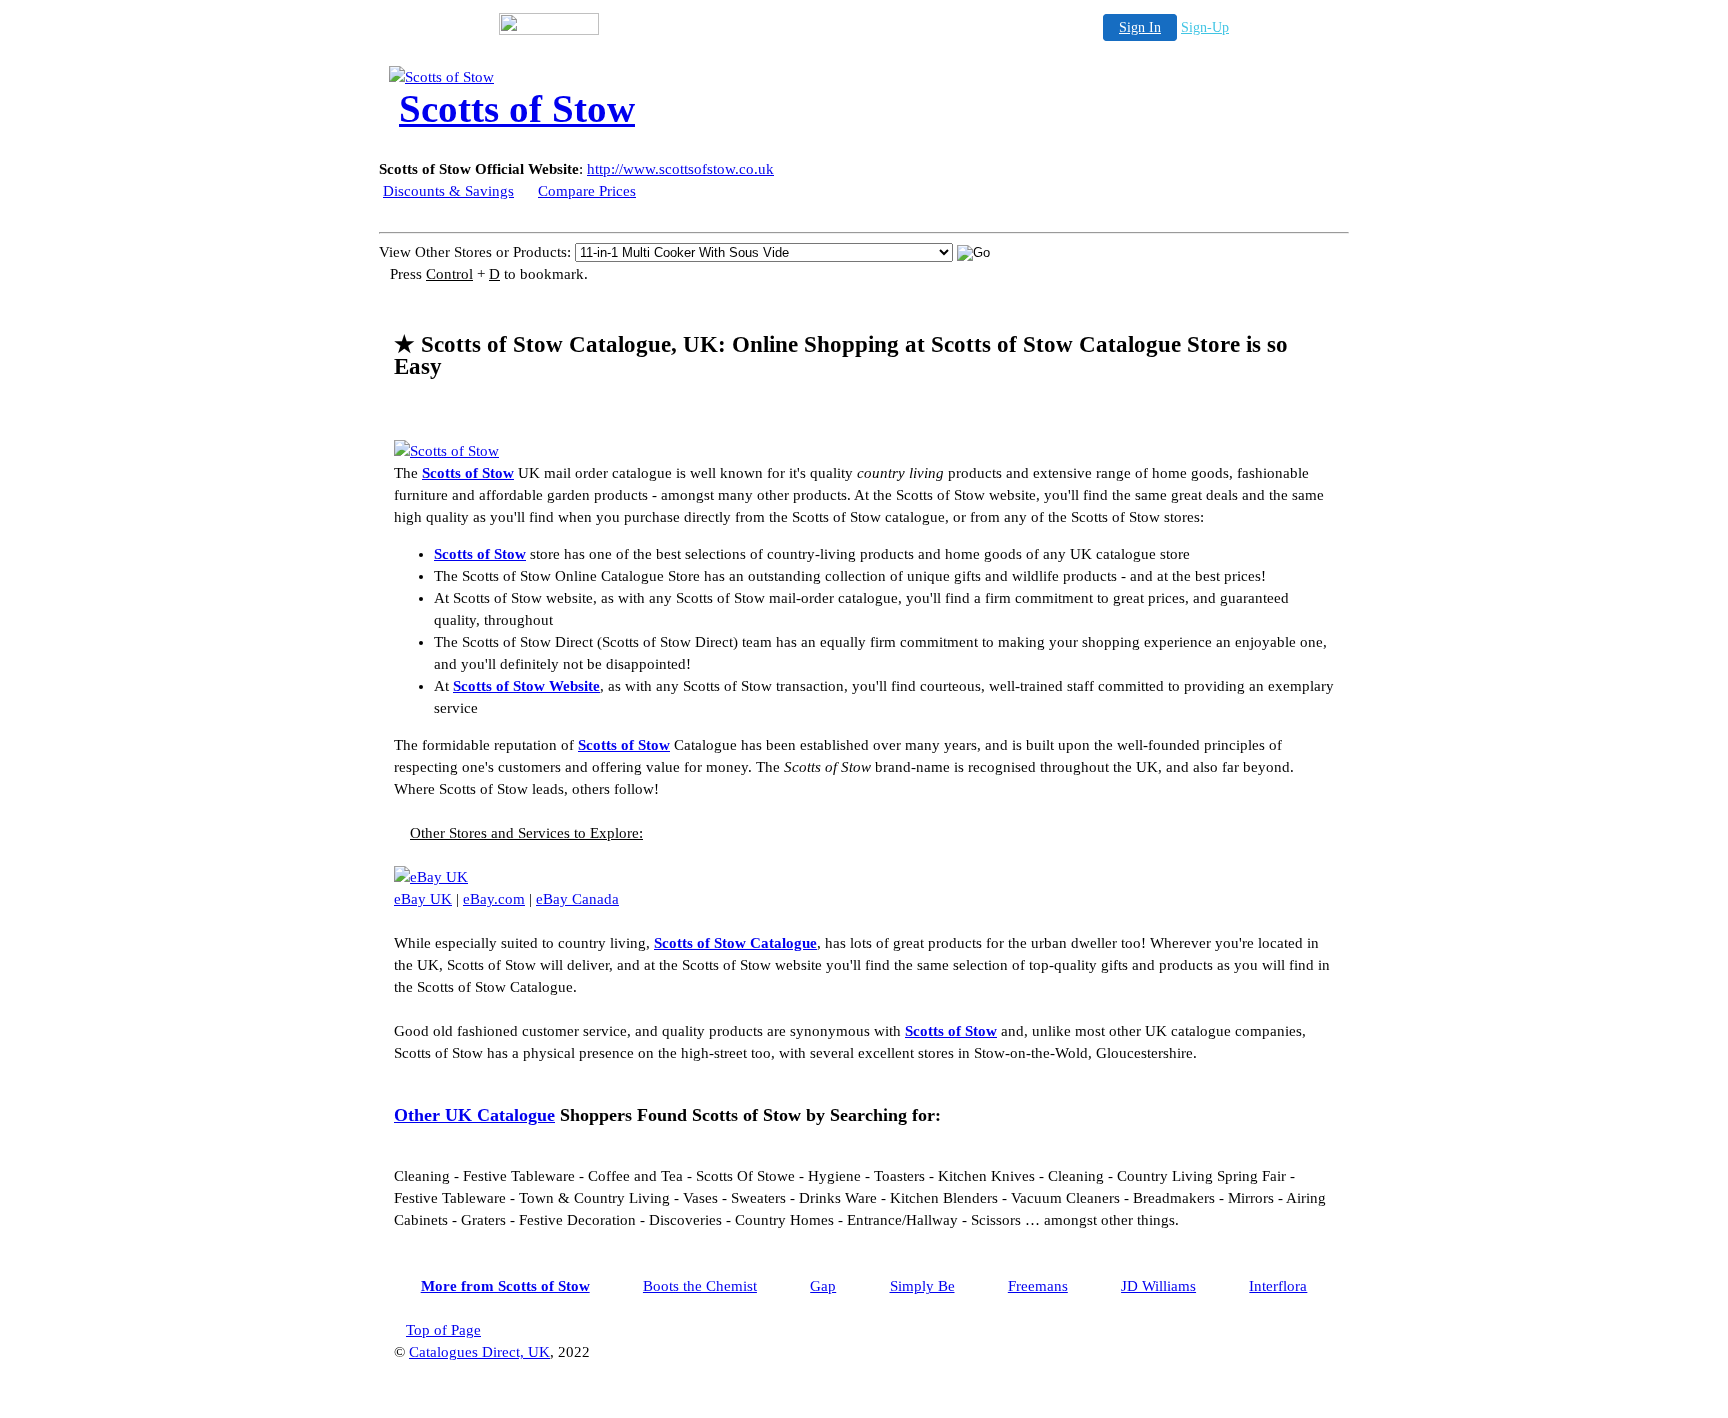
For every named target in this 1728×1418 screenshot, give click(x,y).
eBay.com (494, 899)
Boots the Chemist (700, 1286)
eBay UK (423, 899)
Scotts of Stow (468, 473)
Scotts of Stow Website (526, 686)
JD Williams (1158, 1286)
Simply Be (922, 1286)
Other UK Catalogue (474, 1115)
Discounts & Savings (448, 191)
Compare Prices (587, 191)
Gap (823, 1286)
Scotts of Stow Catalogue (735, 943)
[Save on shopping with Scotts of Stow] (446, 451)
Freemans (1038, 1286)
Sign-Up (1205, 27)
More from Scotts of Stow (505, 1286)
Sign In (1140, 27)
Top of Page (443, 1330)
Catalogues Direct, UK (479, 1352)
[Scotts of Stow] (549, 77)
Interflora (1278, 1286)
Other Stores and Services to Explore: (526, 833)
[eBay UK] (431, 877)
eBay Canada (577, 899)
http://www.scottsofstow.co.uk (680, 169)
